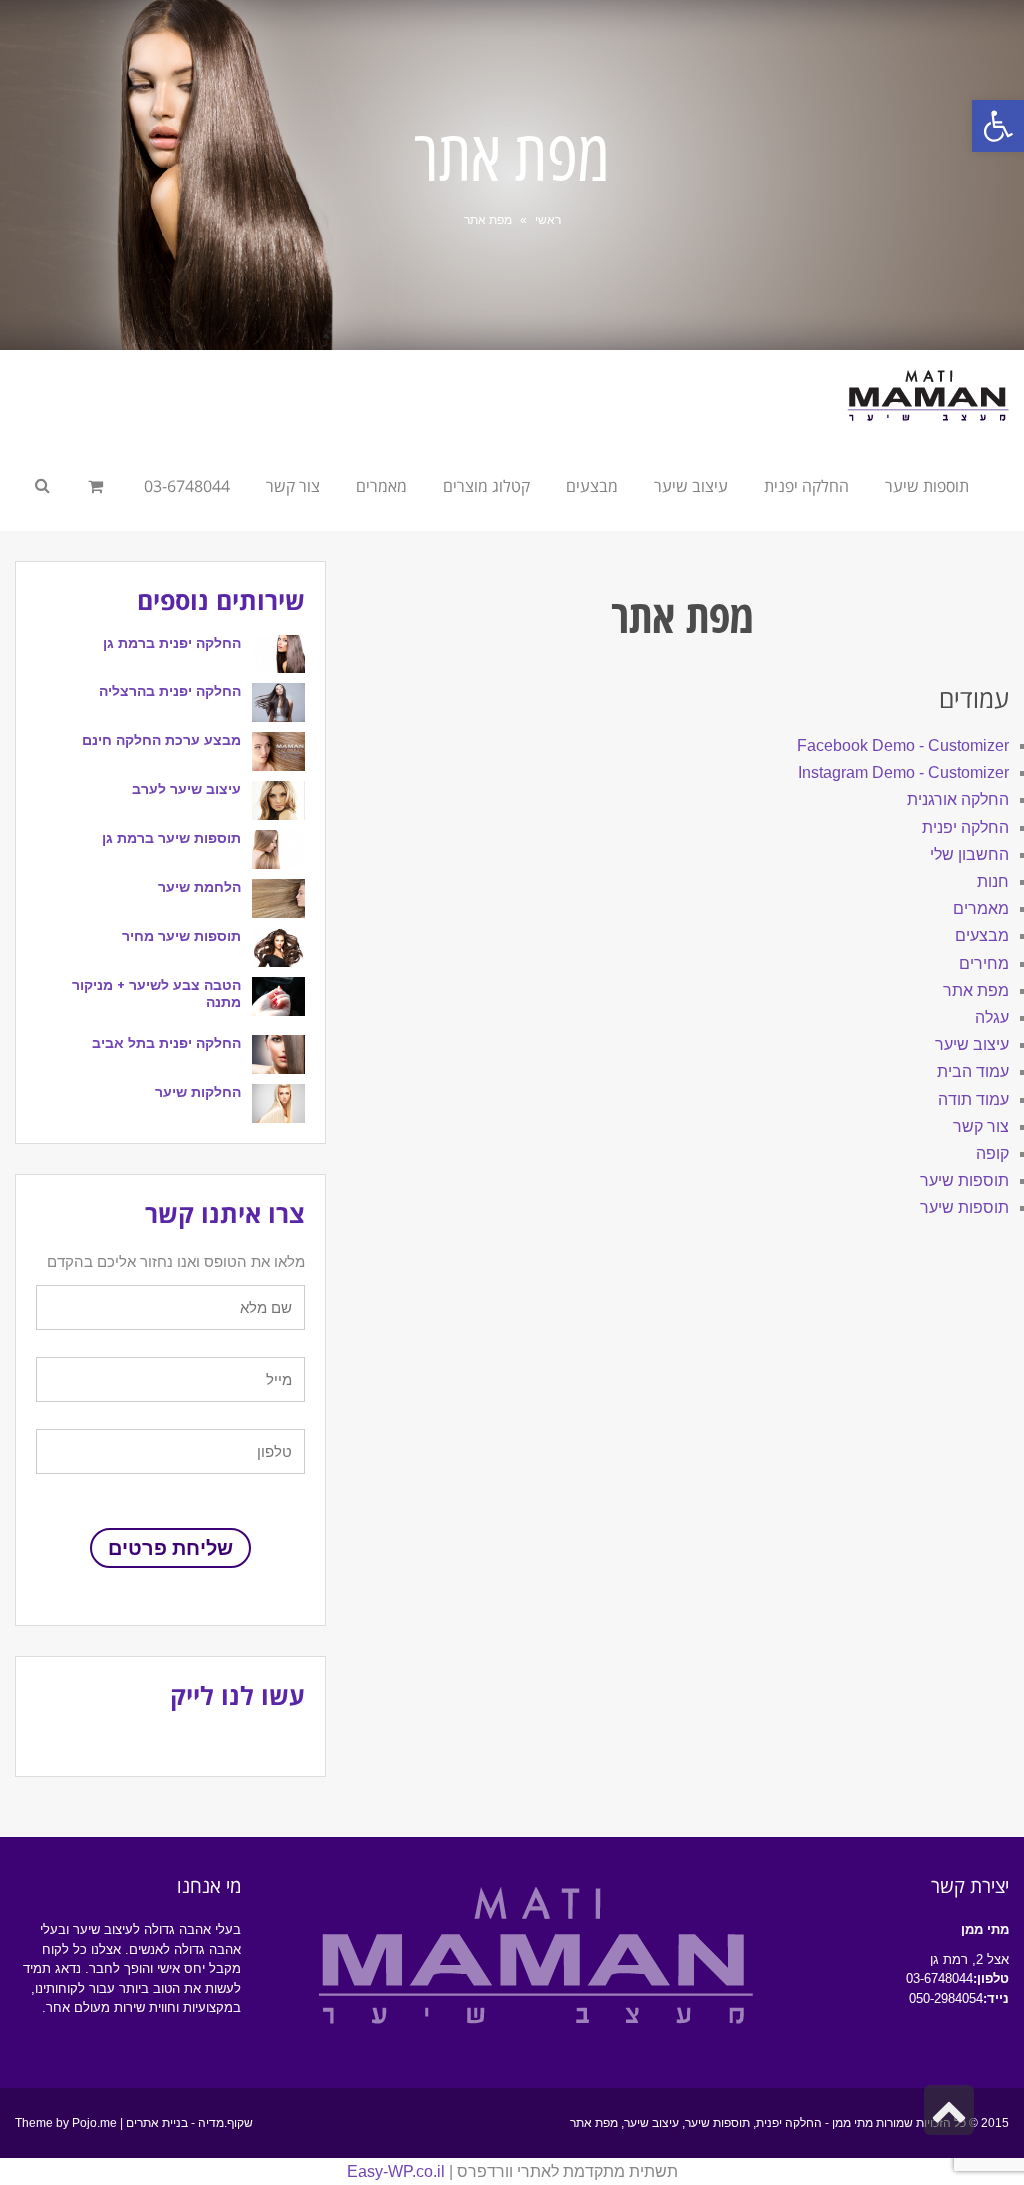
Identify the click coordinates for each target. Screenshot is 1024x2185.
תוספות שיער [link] (964, 1180)
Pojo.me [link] (94, 2123)
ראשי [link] (548, 220)
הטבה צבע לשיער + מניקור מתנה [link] (156, 993)
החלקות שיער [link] (198, 1092)
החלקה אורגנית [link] (958, 799)
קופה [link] (992, 1153)
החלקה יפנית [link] (965, 827)
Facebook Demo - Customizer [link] (903, 745)
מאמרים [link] (981, 908)
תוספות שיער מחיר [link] (181, 936)
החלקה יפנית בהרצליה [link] (170, 691)
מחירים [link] (984, 963)
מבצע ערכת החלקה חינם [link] (161, 740)
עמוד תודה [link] (973, 1099)
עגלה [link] (992, 1017)
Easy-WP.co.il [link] (396, 2171)
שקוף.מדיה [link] (225, 2123)
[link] (998, 126)
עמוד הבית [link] (973, 1071)
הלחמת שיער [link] (199, 887)
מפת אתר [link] (976, 990)
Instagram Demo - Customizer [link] (903, 772)
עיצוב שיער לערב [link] (186, 789)
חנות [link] (993, 881)
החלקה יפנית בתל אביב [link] (166, 1043)
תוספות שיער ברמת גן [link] (171, 838)
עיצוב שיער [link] (972, 1044)
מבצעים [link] (982, 935)
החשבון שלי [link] (969, 854)
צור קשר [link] (981, 1126)
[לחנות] (98, 486)
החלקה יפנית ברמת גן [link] (172, 643)
